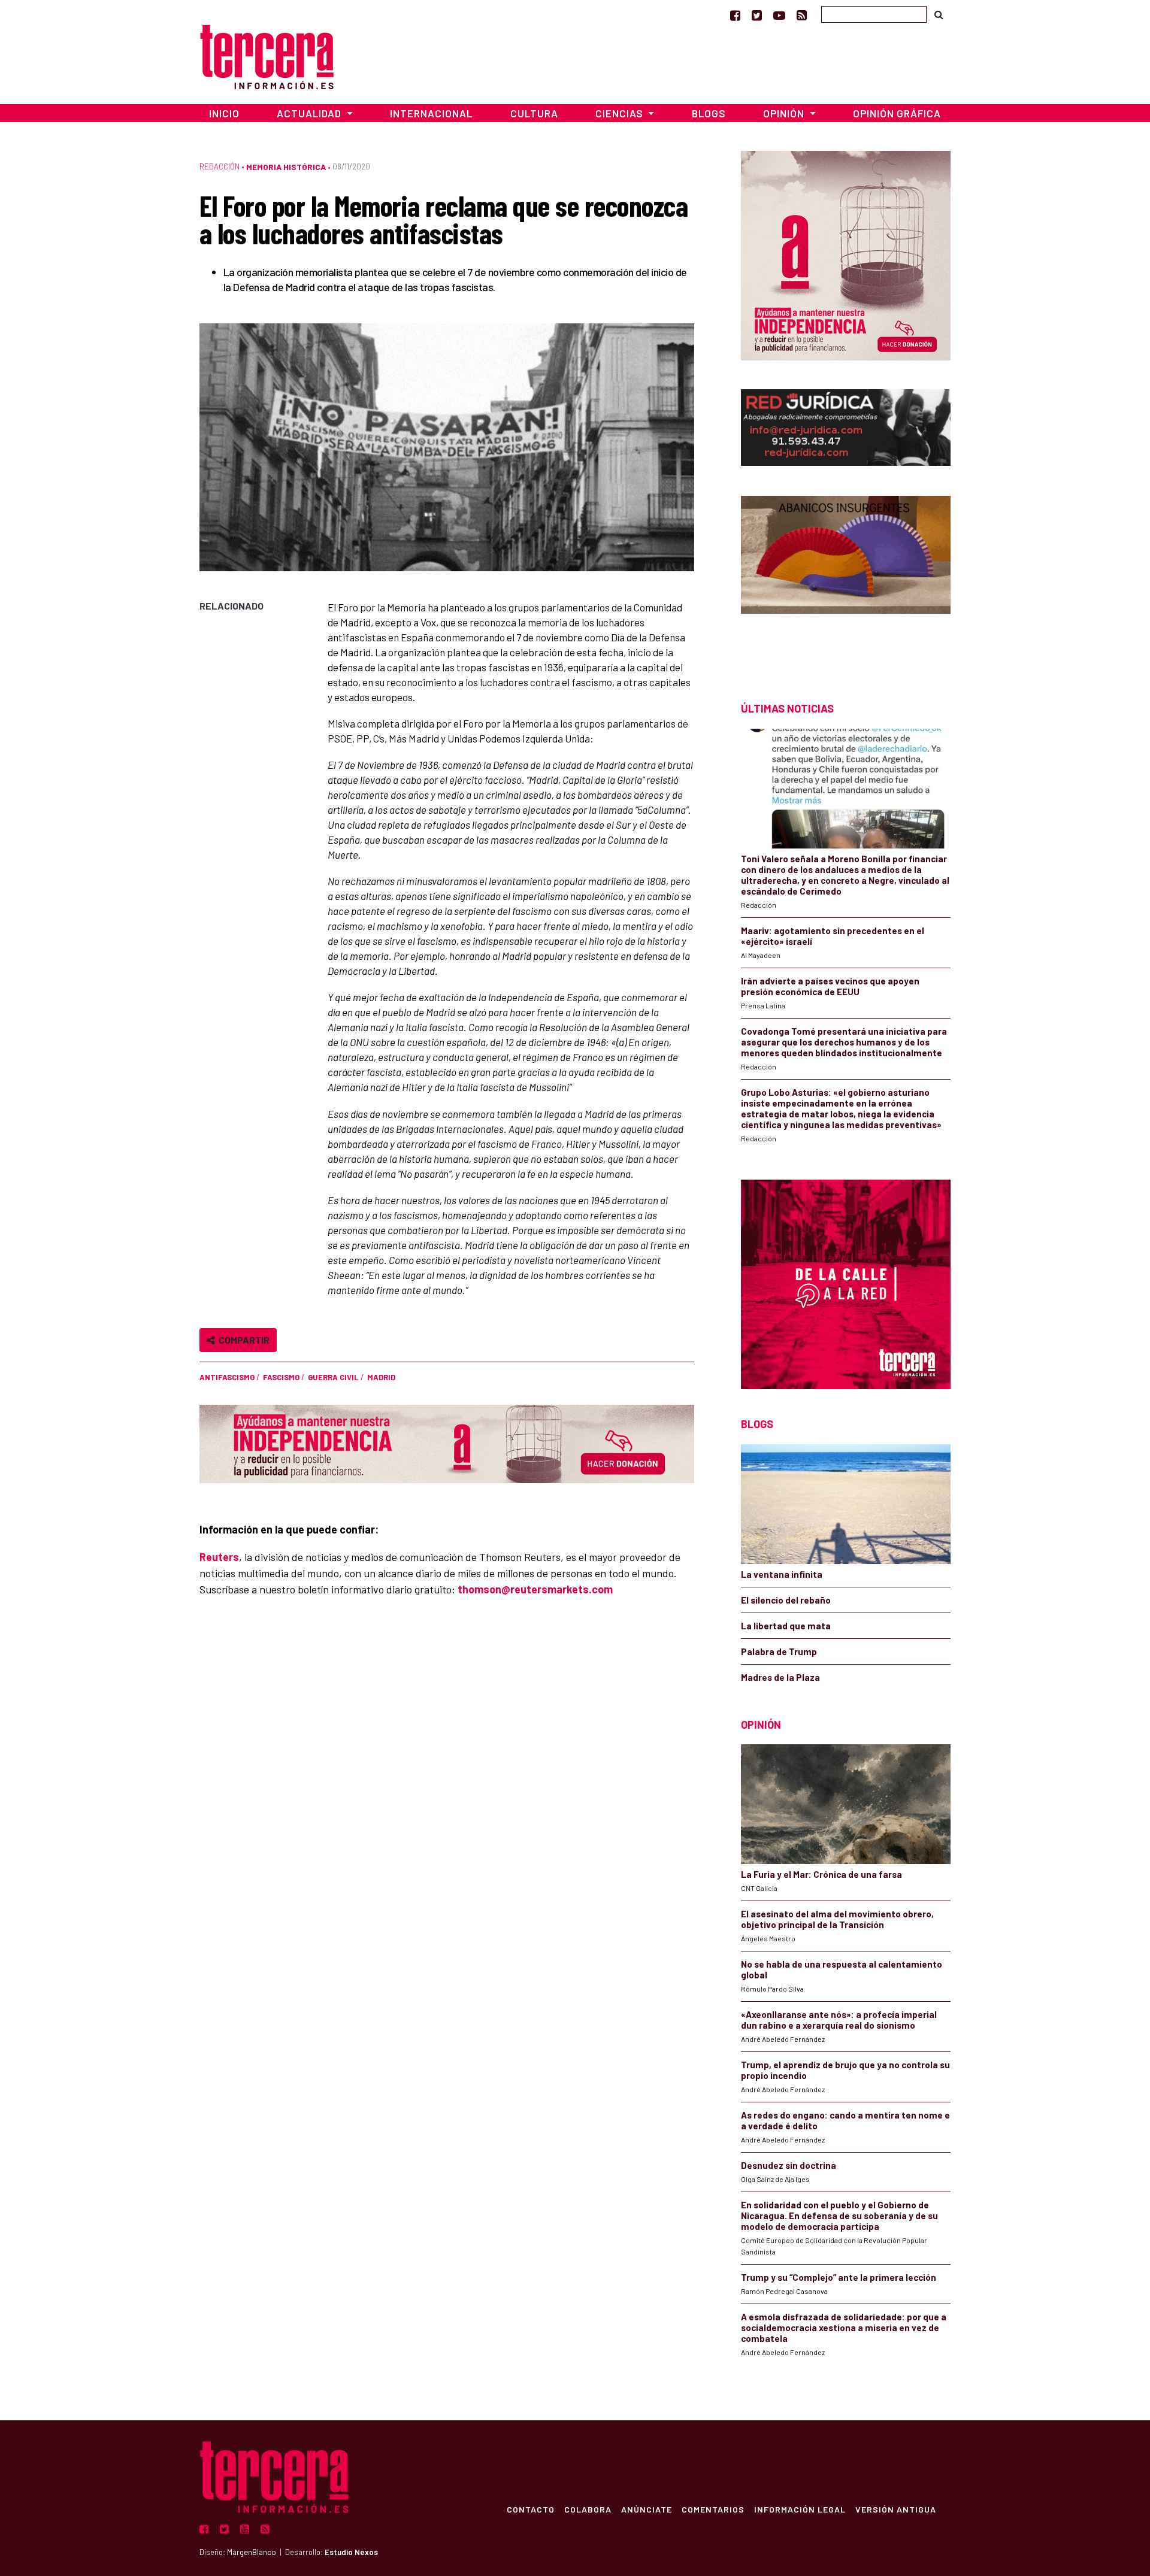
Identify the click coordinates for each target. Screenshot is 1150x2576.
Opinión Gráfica (897, 113)
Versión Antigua (896, 2509)
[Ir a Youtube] (779, 15)
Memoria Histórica (286, 167)
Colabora (588, 2509)
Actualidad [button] (310, 113)
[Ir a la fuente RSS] (802, 15)
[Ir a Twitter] (757, 15)
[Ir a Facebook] (735, 15)
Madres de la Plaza (780, 1677)
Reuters (219, 1557)
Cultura (534, 113)
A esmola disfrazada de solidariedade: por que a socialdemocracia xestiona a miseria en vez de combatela (844, 2328)
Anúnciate (647, 2509)
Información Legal (800, 2509)
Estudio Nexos (351, 2552)
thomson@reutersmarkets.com (535, 1589)
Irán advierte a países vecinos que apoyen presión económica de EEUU (830, 986)
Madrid (381, 1377)
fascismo (281, 1377)
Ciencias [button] (621, 113)
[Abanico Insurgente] (846, 578)
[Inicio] (267, 55)
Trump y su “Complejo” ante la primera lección (839, 2277)
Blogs (709, 113)
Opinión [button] (785, 113)
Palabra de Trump (779, 1651)
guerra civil (333, 1377)
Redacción (220, 166)
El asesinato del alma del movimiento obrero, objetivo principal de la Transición (837, 1919)
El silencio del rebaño (786, 1600)
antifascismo (227, 1377)
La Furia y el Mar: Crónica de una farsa (821, 1874)
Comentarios (713, 2509)
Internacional (431, 113)
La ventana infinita (782, 1574)
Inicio (224, 113)
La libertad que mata (786, 1626)
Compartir (242, 1340)
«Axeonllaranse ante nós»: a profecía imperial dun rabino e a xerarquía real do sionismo (839, 2020)
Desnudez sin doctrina (789, 2165)
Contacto (531, 2509)
